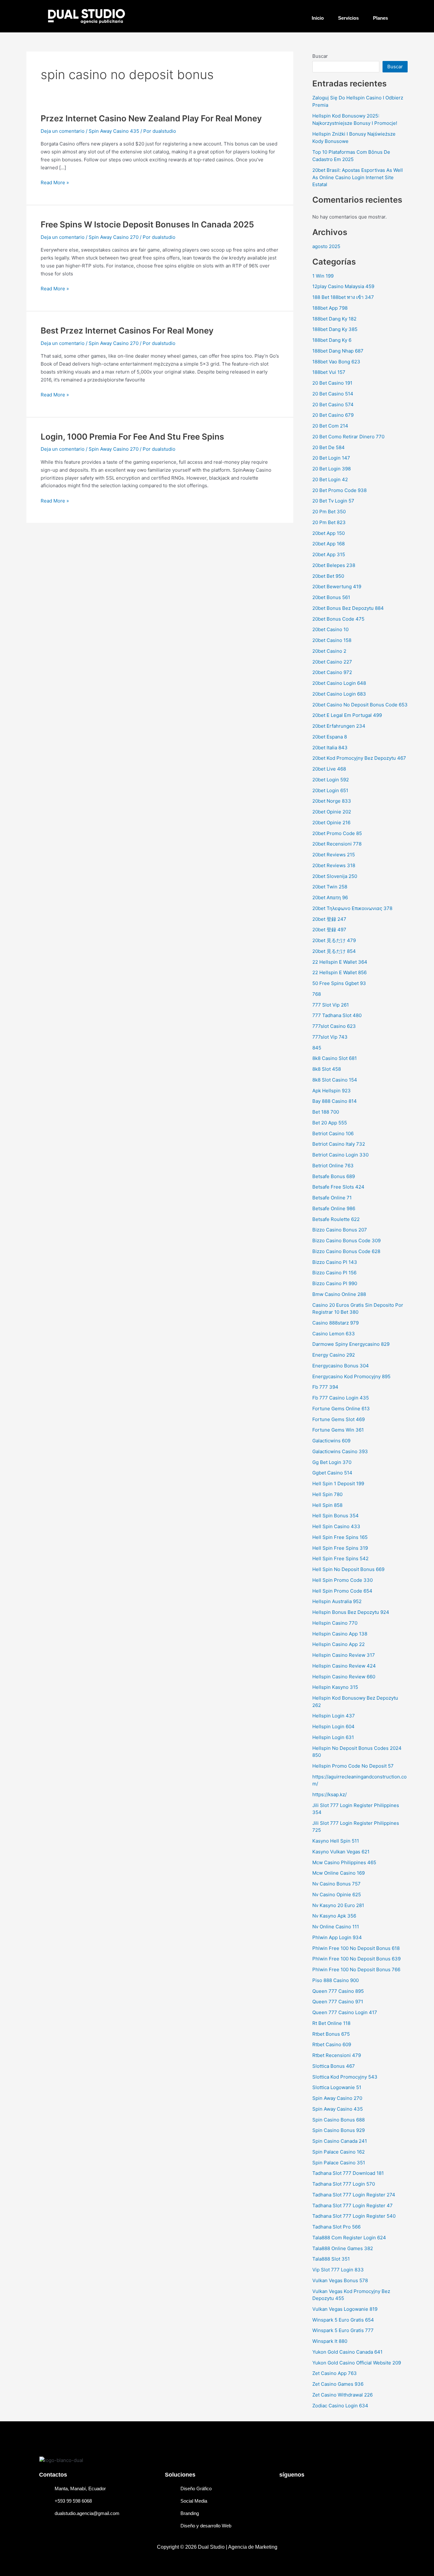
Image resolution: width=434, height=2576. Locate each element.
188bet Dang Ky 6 (332, 340)
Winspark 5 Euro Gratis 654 (343, 2320)
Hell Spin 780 (327, 1494)
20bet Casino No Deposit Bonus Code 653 (360, 705)
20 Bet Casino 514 (333, 394)
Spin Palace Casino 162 (339, 2152)
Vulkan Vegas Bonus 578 (340, 2280)
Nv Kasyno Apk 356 (334, 1916)
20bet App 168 (329, 544)
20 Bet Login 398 (332, 469)
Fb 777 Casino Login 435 (341, 1398)
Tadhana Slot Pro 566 (336, 2227)
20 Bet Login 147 (331, 458)
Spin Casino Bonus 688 (339, 2120)
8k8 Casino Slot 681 (335, 1058)
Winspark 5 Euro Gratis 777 (343, 2330)
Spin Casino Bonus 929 (339, 2130)
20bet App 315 (329, 554)
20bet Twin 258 (330, 887)
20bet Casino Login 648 (339, 683)
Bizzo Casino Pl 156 (334, 1273)
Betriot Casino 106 (333, 1133)
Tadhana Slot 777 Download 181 (348, 2173)
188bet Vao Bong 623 (336, 362)
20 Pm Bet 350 (329, 512)
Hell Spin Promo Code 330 (342, 1580)
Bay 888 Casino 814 (335, 1101)
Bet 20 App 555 (330, 1123)
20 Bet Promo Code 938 (339, 490)
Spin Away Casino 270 (114, 237)
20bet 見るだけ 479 (334, 940)
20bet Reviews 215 (334, 855)
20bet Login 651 (330, 790)
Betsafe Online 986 (334, 1208)
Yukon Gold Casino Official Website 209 (357, 2363)
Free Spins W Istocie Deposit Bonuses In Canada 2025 (147, 224)
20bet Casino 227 (332, 662)
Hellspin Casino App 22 (339, 1644)
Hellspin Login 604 (333, 1726)
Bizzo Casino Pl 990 (335, 1283)
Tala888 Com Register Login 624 (349, 2238)
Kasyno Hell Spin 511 (336, 1841)
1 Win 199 (323, 276)
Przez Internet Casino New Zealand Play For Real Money (151, 118)
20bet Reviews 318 (334, 865)
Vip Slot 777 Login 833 (338, 2270)
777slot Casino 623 (334, 1026)
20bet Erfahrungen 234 (339, 726)
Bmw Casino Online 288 (339, 1294)
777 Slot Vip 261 (331, 1005)
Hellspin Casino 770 (335, 1623)
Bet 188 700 (326, 1112)
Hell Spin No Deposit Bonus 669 (348, 1569)
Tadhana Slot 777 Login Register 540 (354, 2216)
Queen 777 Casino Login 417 (345, 2012)
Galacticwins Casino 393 (340, 1451)
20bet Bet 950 (328, 576)
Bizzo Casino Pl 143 (335, 1262)
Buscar (320, 56)
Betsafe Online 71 (332, 1198)
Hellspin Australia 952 (337, 1601)
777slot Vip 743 (330, 1037)
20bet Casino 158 (332, 640)
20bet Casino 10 (330, 629)
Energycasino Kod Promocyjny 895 (351, 1376)
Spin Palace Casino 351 (339, 2163)
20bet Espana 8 (330, 737)
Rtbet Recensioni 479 (337, 2055)
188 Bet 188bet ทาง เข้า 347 (343, 297)
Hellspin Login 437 (334, 1716)
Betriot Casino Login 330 (340, 1155)
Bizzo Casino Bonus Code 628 (346, 1251)
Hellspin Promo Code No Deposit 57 (353, 1766)
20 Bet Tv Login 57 (333, 501)
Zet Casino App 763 (335, 2373)
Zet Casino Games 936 (338, 2384)
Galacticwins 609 (331, 1441)
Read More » (55, 182)
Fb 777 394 (325, 1387)
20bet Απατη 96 (330, 897)
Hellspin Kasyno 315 (335, 1687)
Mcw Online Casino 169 (339, 1873)
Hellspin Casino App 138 (340, 1634)
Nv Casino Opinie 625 (337, 1895)
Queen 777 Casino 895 (338, 1991)
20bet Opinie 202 (332, 812)
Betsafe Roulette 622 (336, 1219)
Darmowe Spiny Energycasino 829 (351, 1344)
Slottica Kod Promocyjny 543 (345, 2077)
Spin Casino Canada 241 (340, 2141)
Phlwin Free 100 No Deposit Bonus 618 (356, 1948)
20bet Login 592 (331, 780)
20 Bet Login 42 (330, 479)
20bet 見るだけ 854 (334, 951)
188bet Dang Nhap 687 (338, 351)
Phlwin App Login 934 (337, 1937)
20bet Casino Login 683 (339, 694)
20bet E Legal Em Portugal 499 (347, 715)
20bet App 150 (329, 533)
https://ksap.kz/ (329, 1794)
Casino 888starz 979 (336, 1323)
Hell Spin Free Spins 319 (340, 1548)
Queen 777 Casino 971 (338, 2002)
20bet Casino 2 (329, 651)
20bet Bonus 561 (331, 597)
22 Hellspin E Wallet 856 (339, 972)
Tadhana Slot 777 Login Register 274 (354, 2195)
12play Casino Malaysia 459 (343, 286)
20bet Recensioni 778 (337, 844)
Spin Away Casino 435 (114, 131)
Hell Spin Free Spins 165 (340, 1537)
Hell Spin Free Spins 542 (340, 1558)
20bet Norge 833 (332, 801)
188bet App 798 (330, 308)
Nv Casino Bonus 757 (336, 1884)
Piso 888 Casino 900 (336, 1980)
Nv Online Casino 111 (336, 1927)
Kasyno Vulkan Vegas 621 (341, 1852)
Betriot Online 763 (333, 1166)
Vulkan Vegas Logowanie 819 (345, 2309)
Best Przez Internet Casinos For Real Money (127, 330)
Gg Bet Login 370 (332, 1462)
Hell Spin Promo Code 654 (342, 1591)
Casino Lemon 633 (334, 1334)
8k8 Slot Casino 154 (335, 1080)
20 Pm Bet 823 (329, 522)
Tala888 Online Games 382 (343, 2248)
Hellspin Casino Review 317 (344, 1655)
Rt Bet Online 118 (331, 2023)
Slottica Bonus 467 (334, 2066)
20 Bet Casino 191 (332, 383)
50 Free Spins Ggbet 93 (339, 983)
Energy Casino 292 (334, 1355)
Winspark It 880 (330, 2341)
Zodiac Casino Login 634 (340, 2406)
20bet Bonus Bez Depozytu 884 (348, 608)
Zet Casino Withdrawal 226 (342, 2395)
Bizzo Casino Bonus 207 (340, 1230)
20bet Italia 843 (330, 748)
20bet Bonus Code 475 (338, 619)
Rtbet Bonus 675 (331, 2034)
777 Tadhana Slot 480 (337, 1015)
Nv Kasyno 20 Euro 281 (338, 1905)
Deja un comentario (63, 131)
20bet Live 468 (329, 769)
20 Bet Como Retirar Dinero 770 (348, 437)
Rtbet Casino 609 (332, 2044)
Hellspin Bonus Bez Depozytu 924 (351, 1612)
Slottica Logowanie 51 (337, 2087)
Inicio (318, 18)
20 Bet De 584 (329, 447)
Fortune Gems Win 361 (338, 1430)
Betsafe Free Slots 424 (338, 1187)
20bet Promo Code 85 (337, 833)
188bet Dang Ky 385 (335, 329)
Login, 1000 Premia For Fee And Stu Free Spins (132, 437)
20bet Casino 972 (332, 672)
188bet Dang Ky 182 (334, 319)
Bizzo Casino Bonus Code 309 (346, 1241)
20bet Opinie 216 (331, 823)
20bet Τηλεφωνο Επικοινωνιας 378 (352, 908)
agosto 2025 (326, 246)
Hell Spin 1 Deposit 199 (338, 1484)
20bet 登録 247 (329, 919)
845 (317, 1048)
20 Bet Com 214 (330, 426)
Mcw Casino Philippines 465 (344, 1862)
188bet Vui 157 (329, 372)
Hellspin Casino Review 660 (344, 1677)
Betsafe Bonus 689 (334, 1176)
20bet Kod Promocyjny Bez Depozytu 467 (359, 758)
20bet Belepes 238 (334, 565)
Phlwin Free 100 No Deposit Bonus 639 (356, 1959)
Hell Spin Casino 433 (336, 1526)
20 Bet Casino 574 (333, 405)
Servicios (348, 18)
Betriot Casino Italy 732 (339, 1144)
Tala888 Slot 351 (331, 2259)
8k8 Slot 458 (327, 1069)
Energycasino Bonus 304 (341, 1366)
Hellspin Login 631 (333, 1737)
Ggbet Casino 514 (332, 1473)
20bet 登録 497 (329, 930)
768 (317, 994)
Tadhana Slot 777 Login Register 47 (353, 2205)
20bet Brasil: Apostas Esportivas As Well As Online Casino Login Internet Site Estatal (358, 177)
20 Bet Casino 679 (333, 415)
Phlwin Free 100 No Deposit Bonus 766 (356, 1969)
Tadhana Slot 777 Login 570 (344, 2184)
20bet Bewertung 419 (337, 587)
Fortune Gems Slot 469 (339, 1419)
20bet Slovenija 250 (335, 876)
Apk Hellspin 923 (332, 1091)
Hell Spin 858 (327, 1505)
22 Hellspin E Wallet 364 (340, 962)
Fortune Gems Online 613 (341, 1409)
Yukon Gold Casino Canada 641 (347, 2352)
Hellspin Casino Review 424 (344, 1666)
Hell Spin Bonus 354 (336, 1516)
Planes (380, 18)
